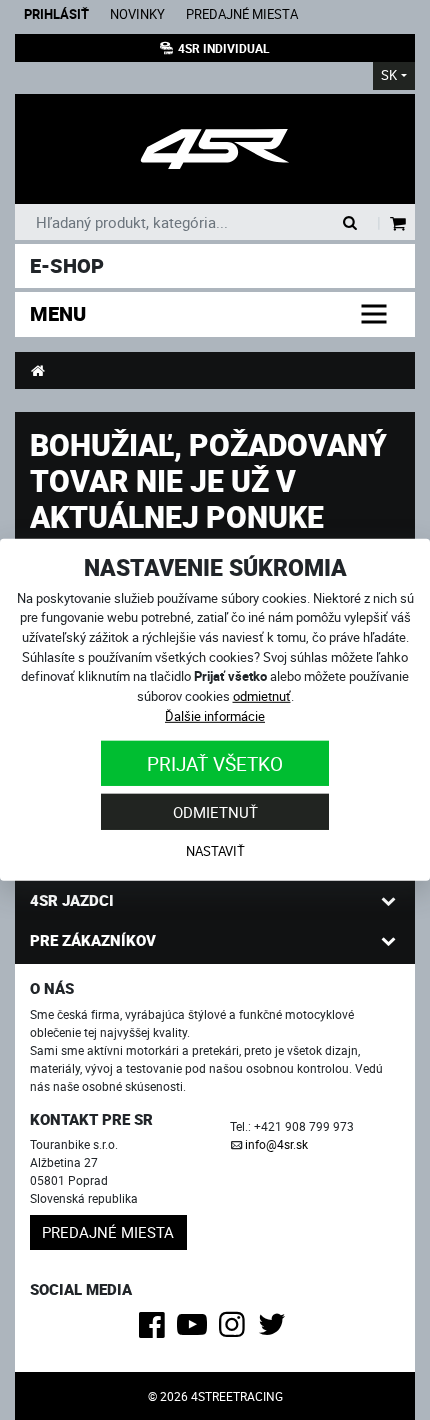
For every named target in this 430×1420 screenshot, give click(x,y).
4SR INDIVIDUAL (224, 48)
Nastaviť (215, 851)
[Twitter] (275, 1330)
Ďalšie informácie (215, 715)
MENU (58, 313)
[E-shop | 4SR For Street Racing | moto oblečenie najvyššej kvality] (215, 149)
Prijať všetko (215, 763)
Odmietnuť (215, 811)
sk (389, 75)
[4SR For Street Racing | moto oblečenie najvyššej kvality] (37, 370)
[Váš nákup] (398, 224)
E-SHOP (67, 265)
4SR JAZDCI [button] (72, 900)
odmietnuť (262, 696)
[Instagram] (235, 1330)
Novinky (137, 14)
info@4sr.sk (276, 1144)
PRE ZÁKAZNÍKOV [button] (93, 940)
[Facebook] (155, 1330)
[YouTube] (195, 1330)
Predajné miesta (242, 14)
